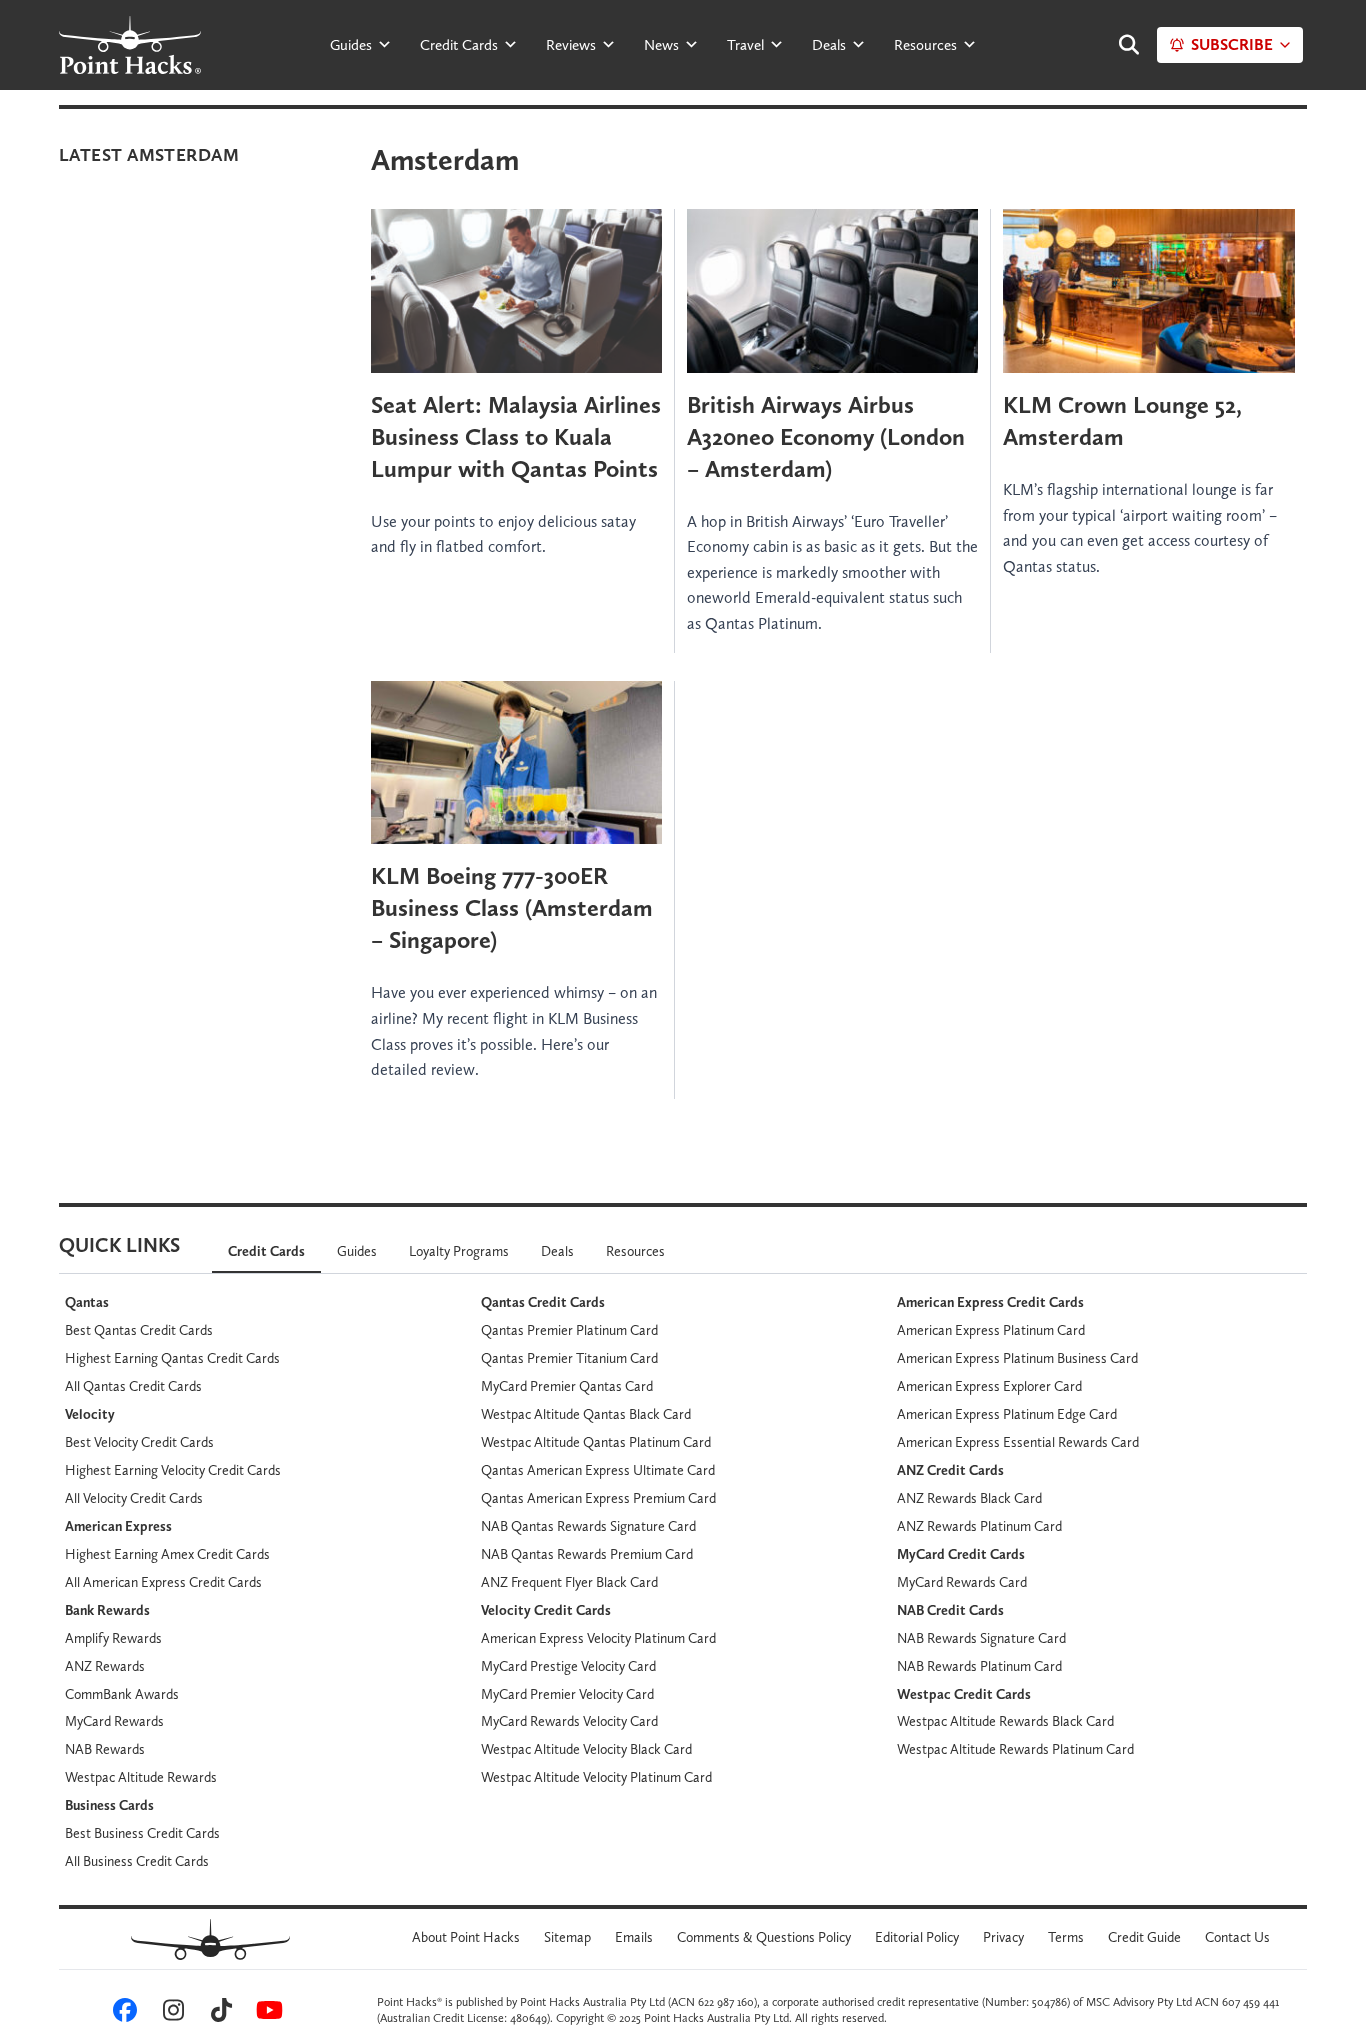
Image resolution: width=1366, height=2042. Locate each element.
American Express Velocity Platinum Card (598, 1638)
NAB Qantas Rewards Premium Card (587, 1554)
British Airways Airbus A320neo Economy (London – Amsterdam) (826, 436)
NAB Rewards (105, 1749)
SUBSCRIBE (1232, 44)
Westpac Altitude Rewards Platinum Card (1015, 1749)
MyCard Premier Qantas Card (567, 1386)
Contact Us (1237, 1937)
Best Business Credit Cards (142, 1833)
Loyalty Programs (459, 1251)
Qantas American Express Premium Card (598, 1498)
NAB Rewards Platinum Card (979, 1666)
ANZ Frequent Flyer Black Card (569, 1582)
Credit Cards (459, 45)
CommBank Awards (122, 1694)
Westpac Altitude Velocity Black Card (586, 1749)
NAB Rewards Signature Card (981, 1638)
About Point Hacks (466, 1937)
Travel (745, 45)
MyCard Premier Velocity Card (567, 1694)
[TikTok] (218, 2014)
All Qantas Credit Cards (133, 1386)
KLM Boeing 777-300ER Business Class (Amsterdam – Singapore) (512, 907)
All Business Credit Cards (137, 1861)
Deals (829, 45)
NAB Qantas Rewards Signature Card (588, 1526)
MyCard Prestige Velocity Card (568, 1666)
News (661, 45)
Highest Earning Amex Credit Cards (167, 1554)
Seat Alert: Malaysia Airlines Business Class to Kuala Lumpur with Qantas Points (516, 436)
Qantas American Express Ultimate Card (598, 1470)
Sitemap (567, 1937)
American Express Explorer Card (989, 1386)
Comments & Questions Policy (764, 1937)
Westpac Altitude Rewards (141, 1777)
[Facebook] (122, 2014)
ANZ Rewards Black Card (969, 1498)
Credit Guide (1144, 1937)
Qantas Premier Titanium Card (569, 1358)
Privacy (1003, 1937)
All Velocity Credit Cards (134, 1498)
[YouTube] (266, 2014)
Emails (634, 1937)
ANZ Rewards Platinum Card (979, 1526)
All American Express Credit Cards (163, 1582)
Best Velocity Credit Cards (139, 1442)
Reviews (571, 45)
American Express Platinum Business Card (1017, 1358)
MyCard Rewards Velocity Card (569, 1721)
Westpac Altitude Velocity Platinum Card (596, 1777)
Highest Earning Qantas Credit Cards (172, 1358)
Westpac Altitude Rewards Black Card (1005, 1721)
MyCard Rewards (114, 1721)
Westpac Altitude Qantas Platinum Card (596, 1442)
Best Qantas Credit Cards (139, 1330)
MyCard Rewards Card (962, 1582)
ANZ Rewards (105, 1666)
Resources (925, 45)
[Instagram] (170, 2014)
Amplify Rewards (113, 1638)
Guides (351, 45)
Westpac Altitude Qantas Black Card (586, 1414)
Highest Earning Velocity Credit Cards (173, 1470)
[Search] (1119, 45)
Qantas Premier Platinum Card (569, 1330)
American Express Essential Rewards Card (1018, 1442)
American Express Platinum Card (991, 1330)
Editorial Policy (917, 1937)
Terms (1066, 1937)
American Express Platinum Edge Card (1007, 1414)
